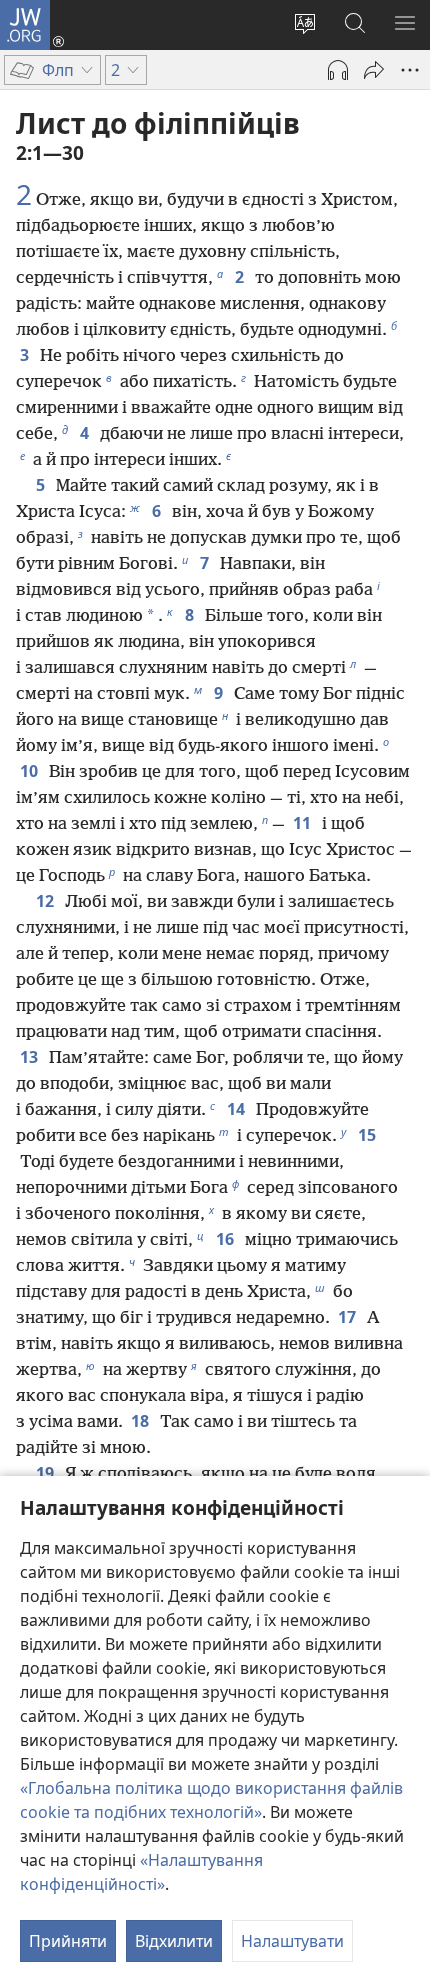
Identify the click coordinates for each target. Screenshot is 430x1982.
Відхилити (174, 1941)
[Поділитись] (374, 70)
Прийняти (68, 1941)
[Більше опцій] (410, 70)
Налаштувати (292, 1941)
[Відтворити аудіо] (338, 70)
